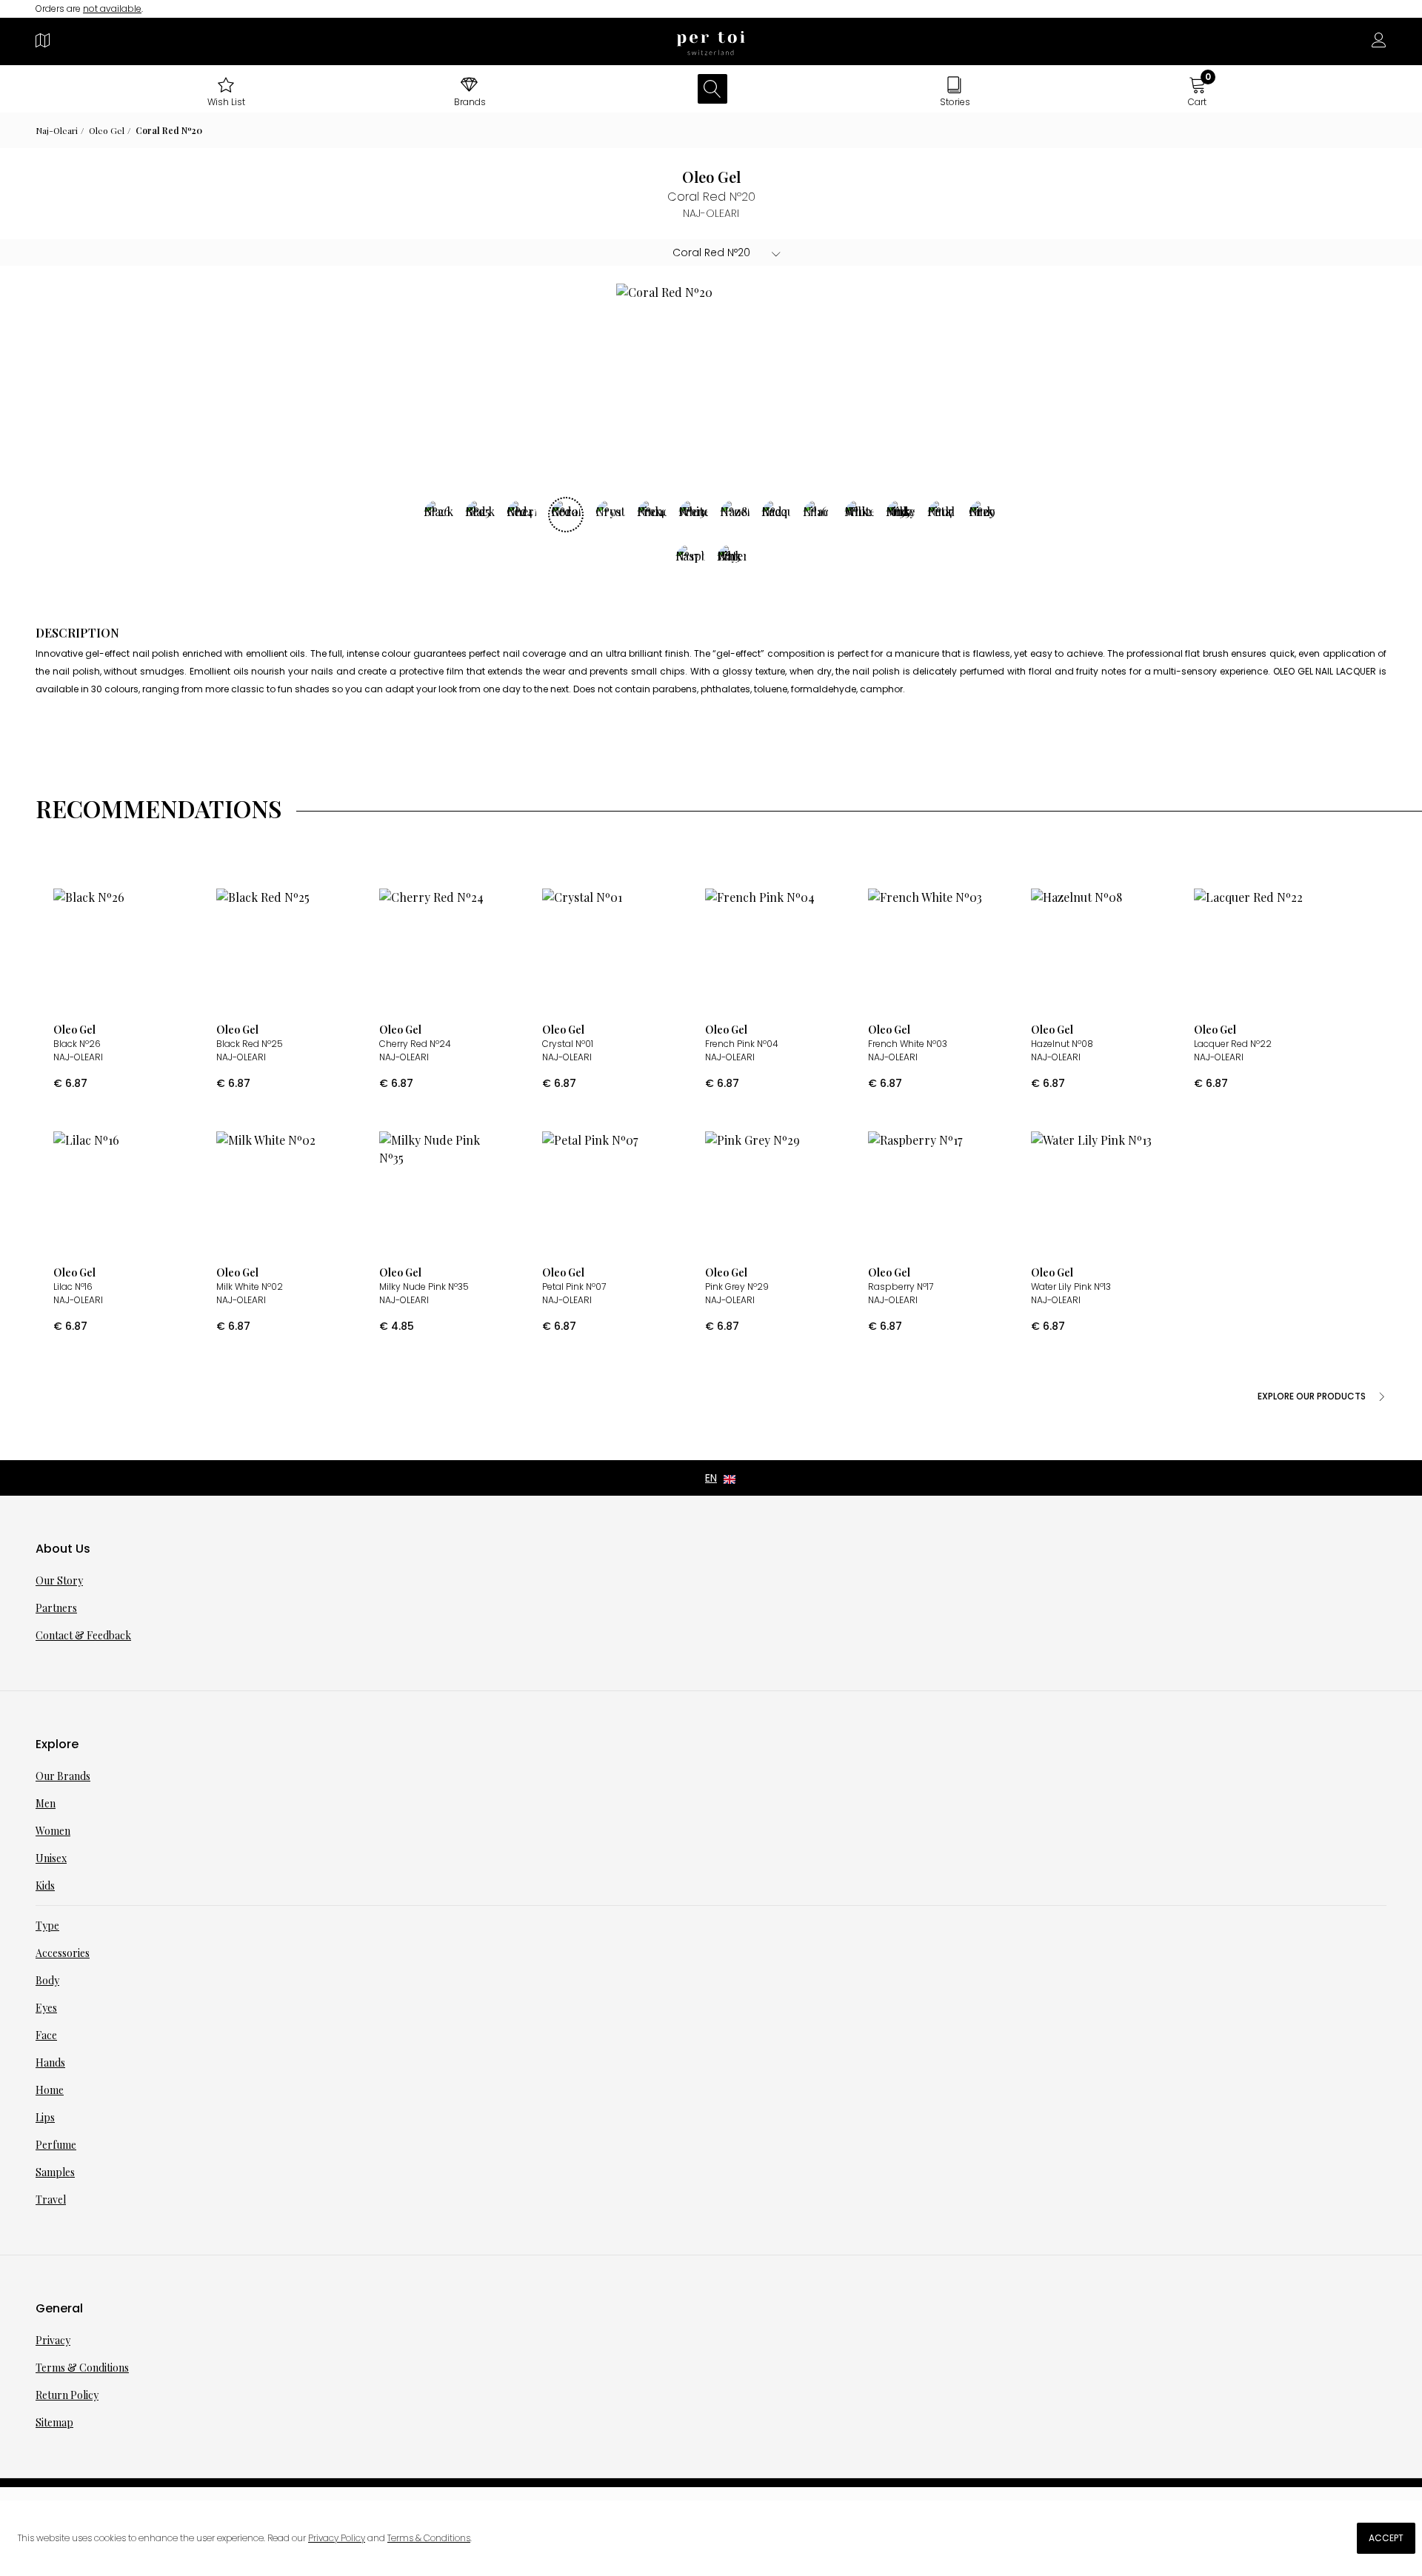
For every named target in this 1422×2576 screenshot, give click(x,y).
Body (47, 1980)
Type (47, 1926)
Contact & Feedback (83, 1635)
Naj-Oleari (57, 130)
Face (46, 2035)
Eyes (46, 2008)
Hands (50, 2063)
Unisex (51, 1858)
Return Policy (67, 2395)
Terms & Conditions (82, 2368)
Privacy (53, 2340)
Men (46, 1803)
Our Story (59, 1580)
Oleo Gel (107, 130)
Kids (45, 1886)
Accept (1386, 2538)
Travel (51, 2199)
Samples (55, 2172)
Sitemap (54, 2422)
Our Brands (63, 1776)
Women (53, 1831)
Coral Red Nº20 (169, 130)
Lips (45, 2117)
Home (50, 2090)
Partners (56, 1608)
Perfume (56, 2145)
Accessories (63, 1953)
